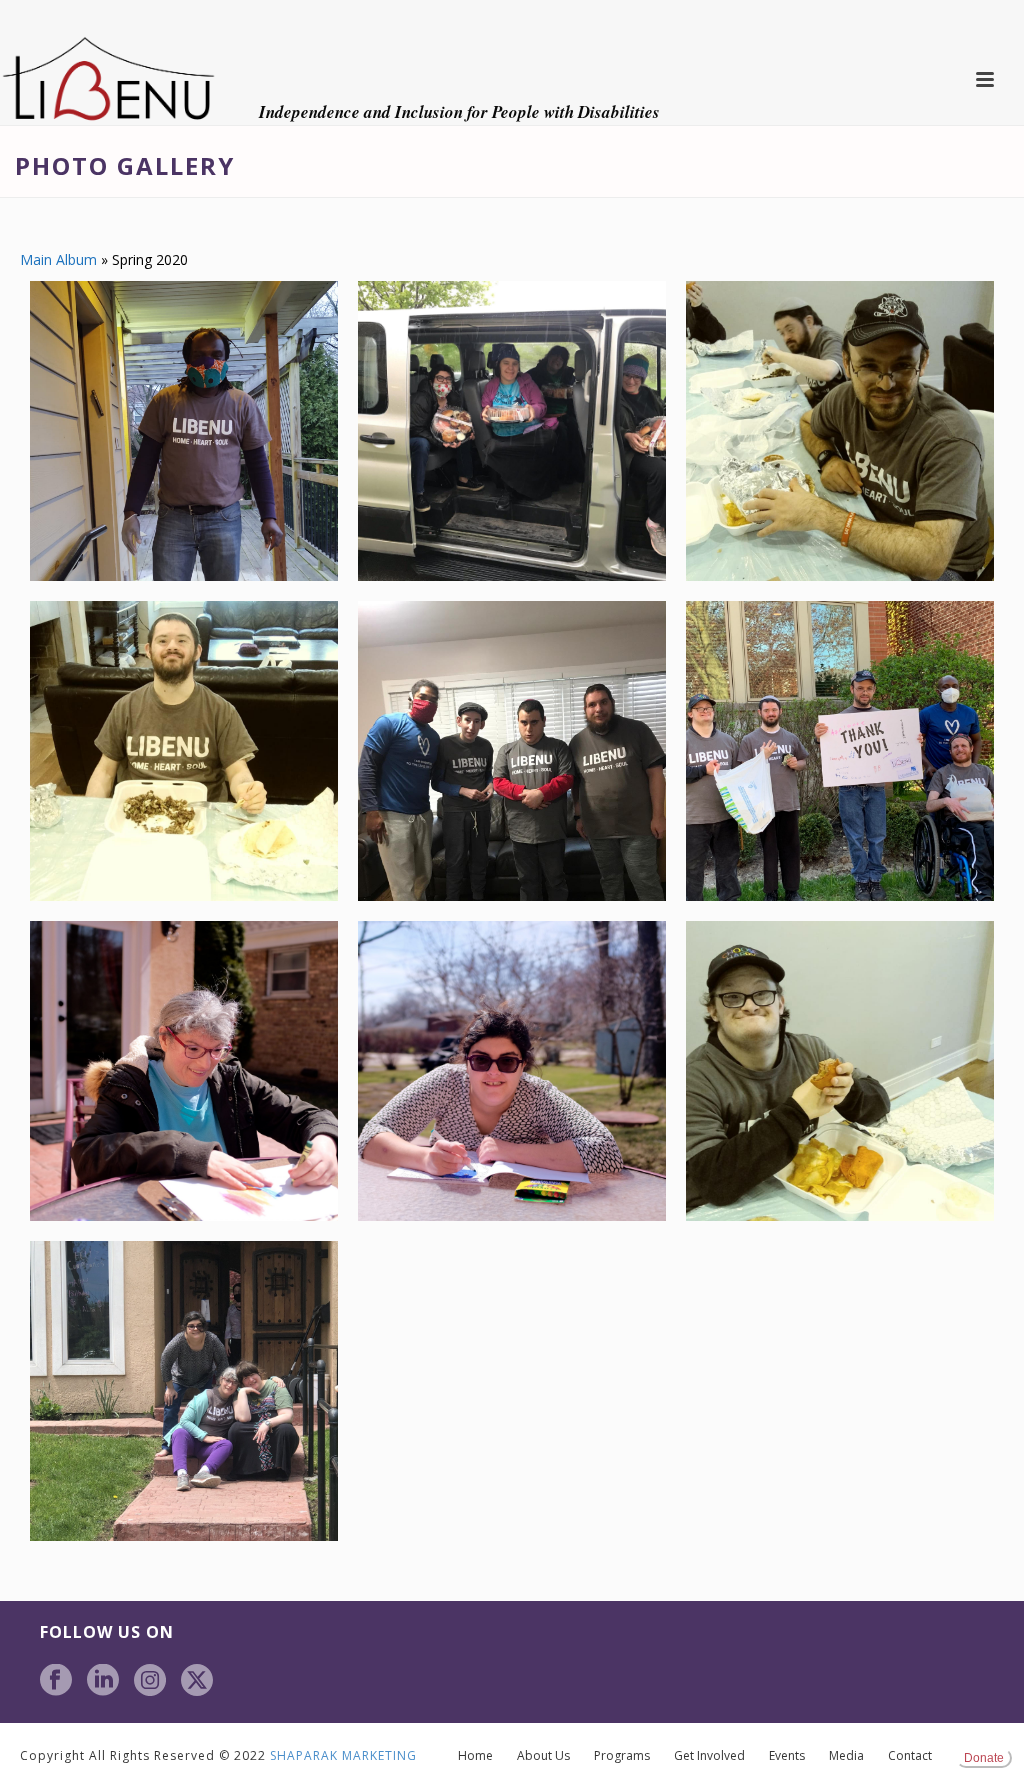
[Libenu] (108, 80)
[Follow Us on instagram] (150, 1681)
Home (475, 1756)
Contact (910, 1756)
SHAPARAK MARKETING (343, 1755)
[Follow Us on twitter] (197, 1681)
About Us (543, 1756)
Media (846, 1756)
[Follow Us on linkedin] (103, 1681)
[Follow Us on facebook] (56, 1681)
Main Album (58, 259)
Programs (622, 1756)
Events (787, 1756)
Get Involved (709, 1756)
